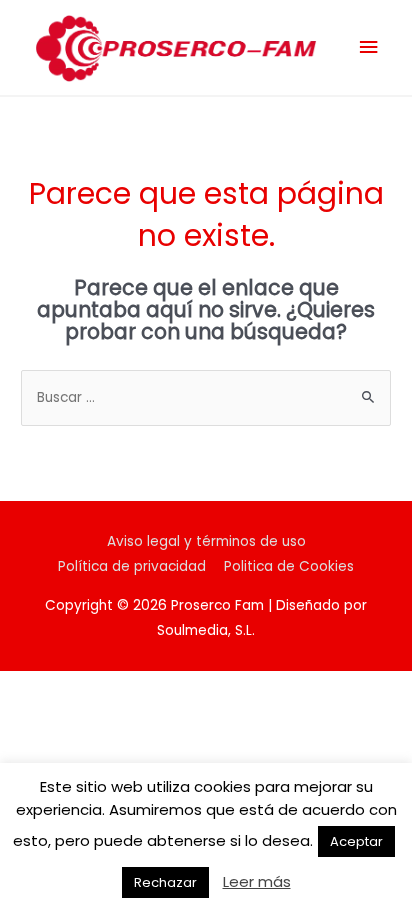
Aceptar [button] (356, 841)
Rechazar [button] (165, 882)
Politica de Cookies (289, 566)
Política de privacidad (132, 566)
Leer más (257, 881)
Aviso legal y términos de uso (206, 541)
